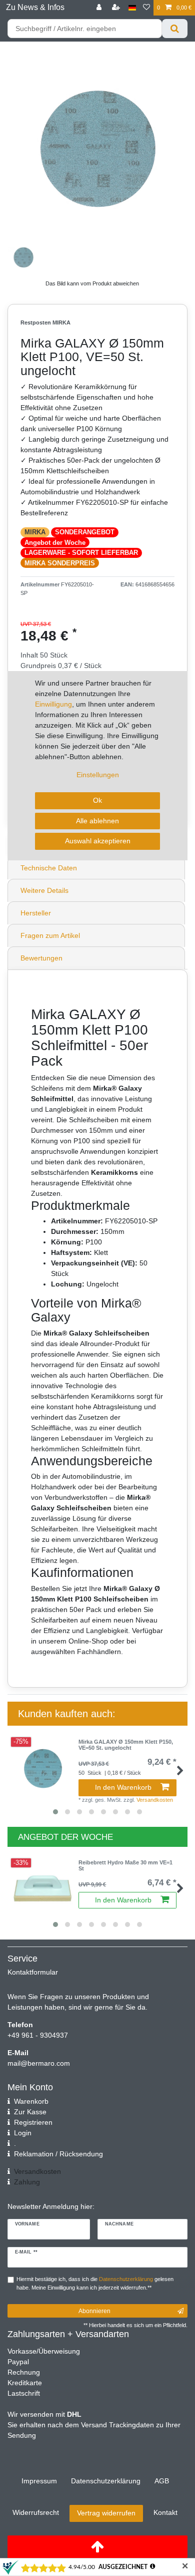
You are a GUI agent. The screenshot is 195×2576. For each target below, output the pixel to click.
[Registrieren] (117, 8)
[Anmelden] (100, 8)
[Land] (132, 8)
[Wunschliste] (146, 8)
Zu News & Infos (35, 7)
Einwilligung (53, 704)
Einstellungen (98, 775)
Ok (97, 800)
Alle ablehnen (97, 821)
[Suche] (175, 29)
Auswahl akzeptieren (98, 841)
